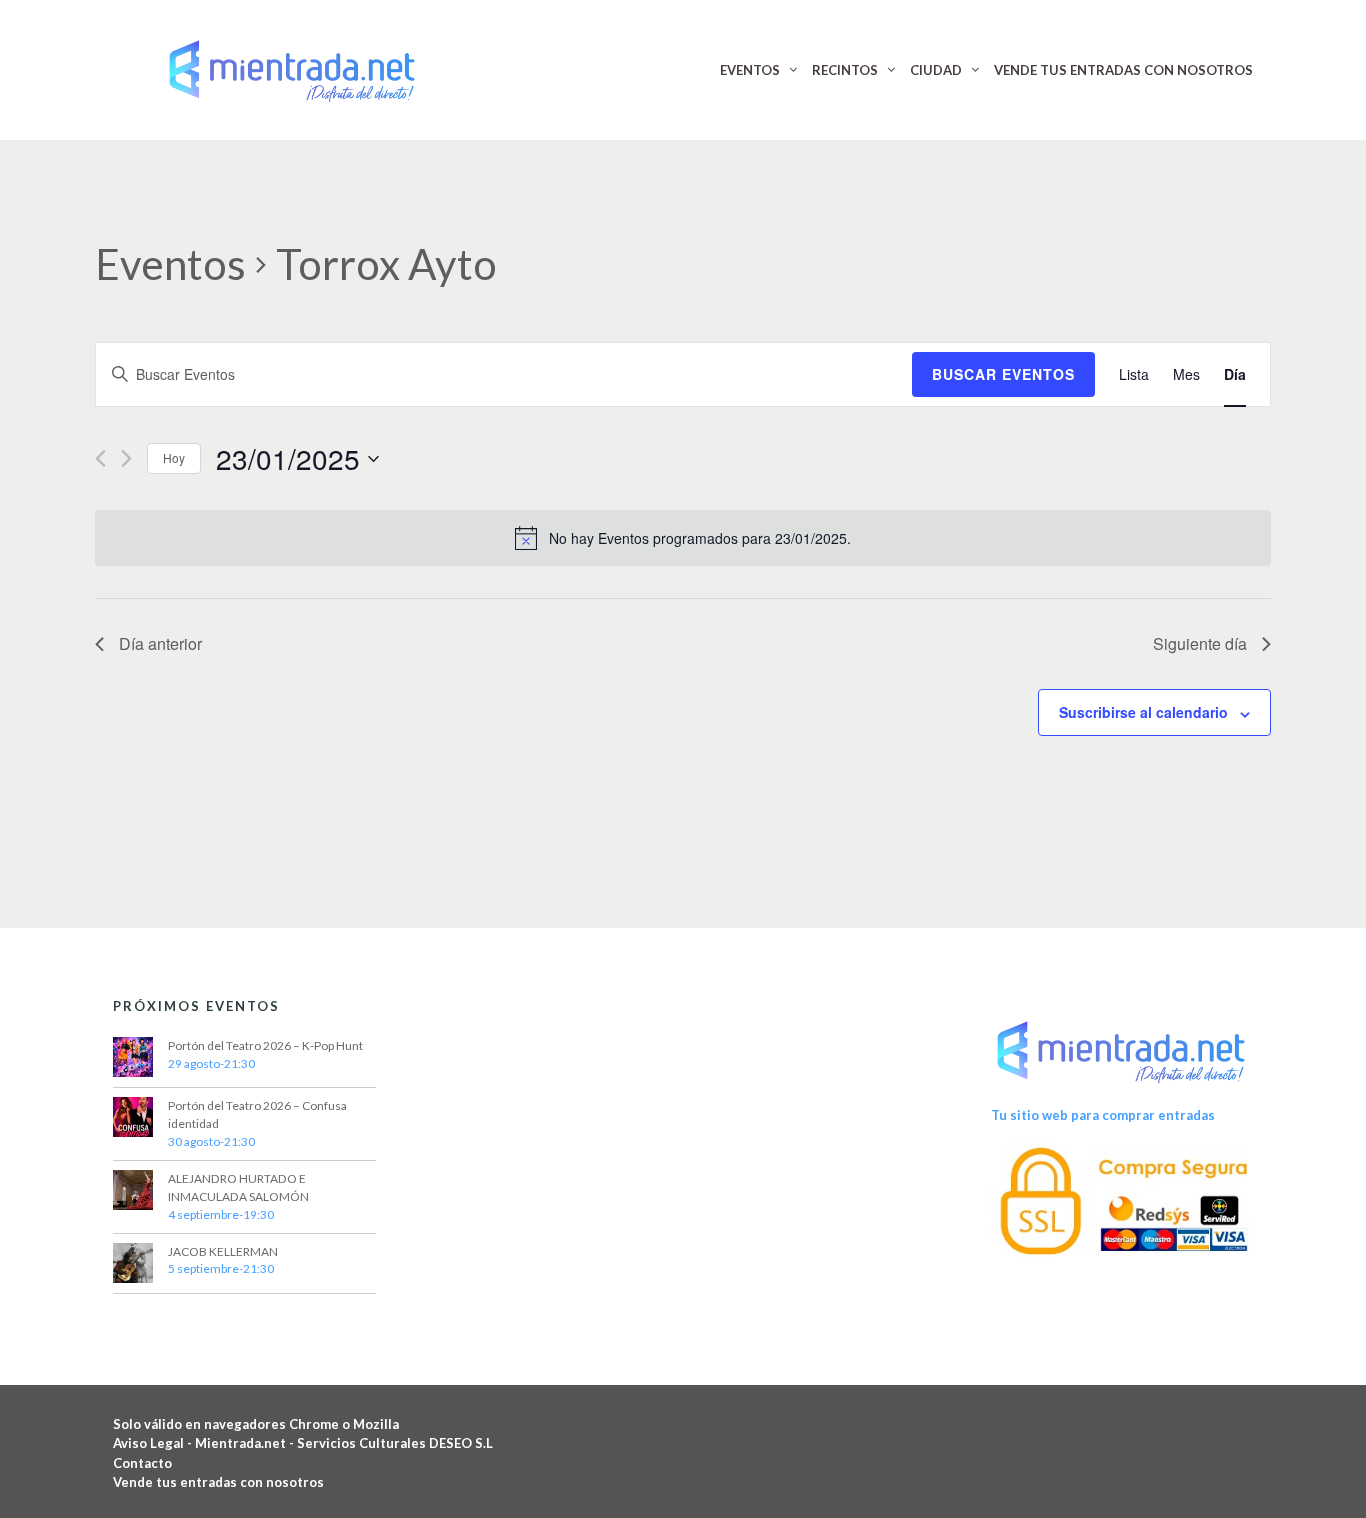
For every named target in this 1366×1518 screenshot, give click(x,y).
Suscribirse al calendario (1143, 712)
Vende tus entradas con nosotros (218, 1482)
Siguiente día (1200, 643)
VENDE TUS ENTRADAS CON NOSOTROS (1123, 70)
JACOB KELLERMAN (223, 1251)
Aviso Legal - (154, 1443)
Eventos (170, 264)
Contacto (142, 1463)
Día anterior (160, 643)
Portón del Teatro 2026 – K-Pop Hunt (265, 1045)
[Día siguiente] (126, 458)
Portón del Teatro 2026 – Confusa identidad (257, 1114)
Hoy (174, 457)
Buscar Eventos (1003, 374)
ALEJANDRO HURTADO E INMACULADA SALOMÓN (238, 1187)
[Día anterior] (100, 458)
